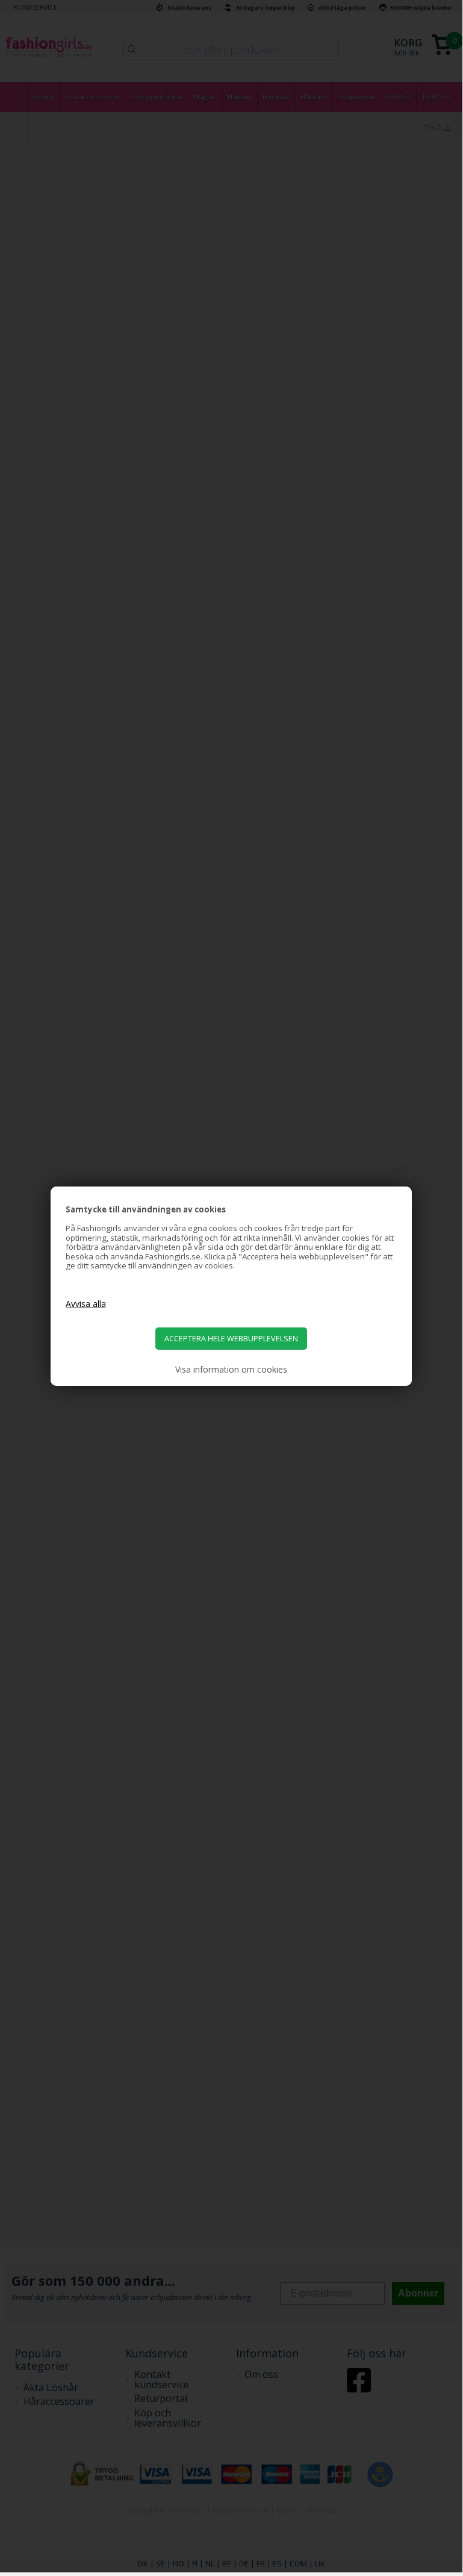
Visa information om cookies (231, 1370)
